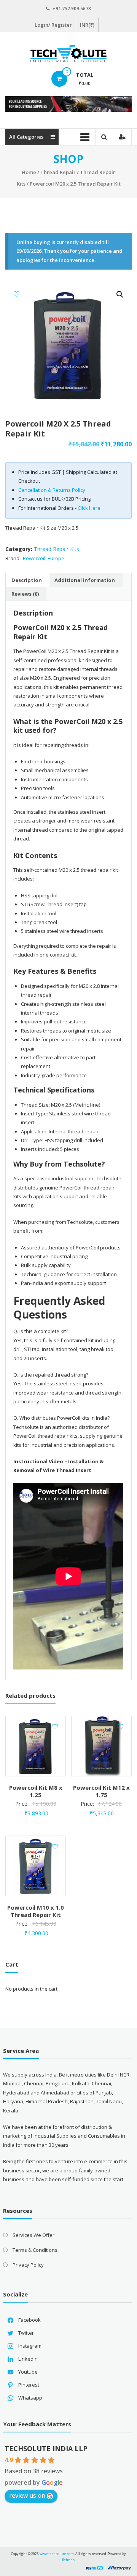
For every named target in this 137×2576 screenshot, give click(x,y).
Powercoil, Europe (44, 558)
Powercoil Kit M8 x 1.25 (36, 1791)
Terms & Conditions (35, 2250)
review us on (27, 2495)
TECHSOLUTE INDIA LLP (46, 2448)
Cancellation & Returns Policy (52, 490)
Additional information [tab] (85, 580)
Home (29, 172)
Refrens (68, 2560)
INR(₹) (87, 25)
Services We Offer (33, 2235)
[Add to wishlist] (17, 294)
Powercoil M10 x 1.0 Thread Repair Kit (36, 1911)
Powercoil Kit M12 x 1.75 (101, 1791)
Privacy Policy (28, 2265)
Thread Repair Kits (57, 549)
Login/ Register (53, 25)
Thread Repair (58, 172)
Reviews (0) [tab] (25, 594)
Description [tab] (27, 580)
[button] (120, 294)
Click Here (89, 508)
